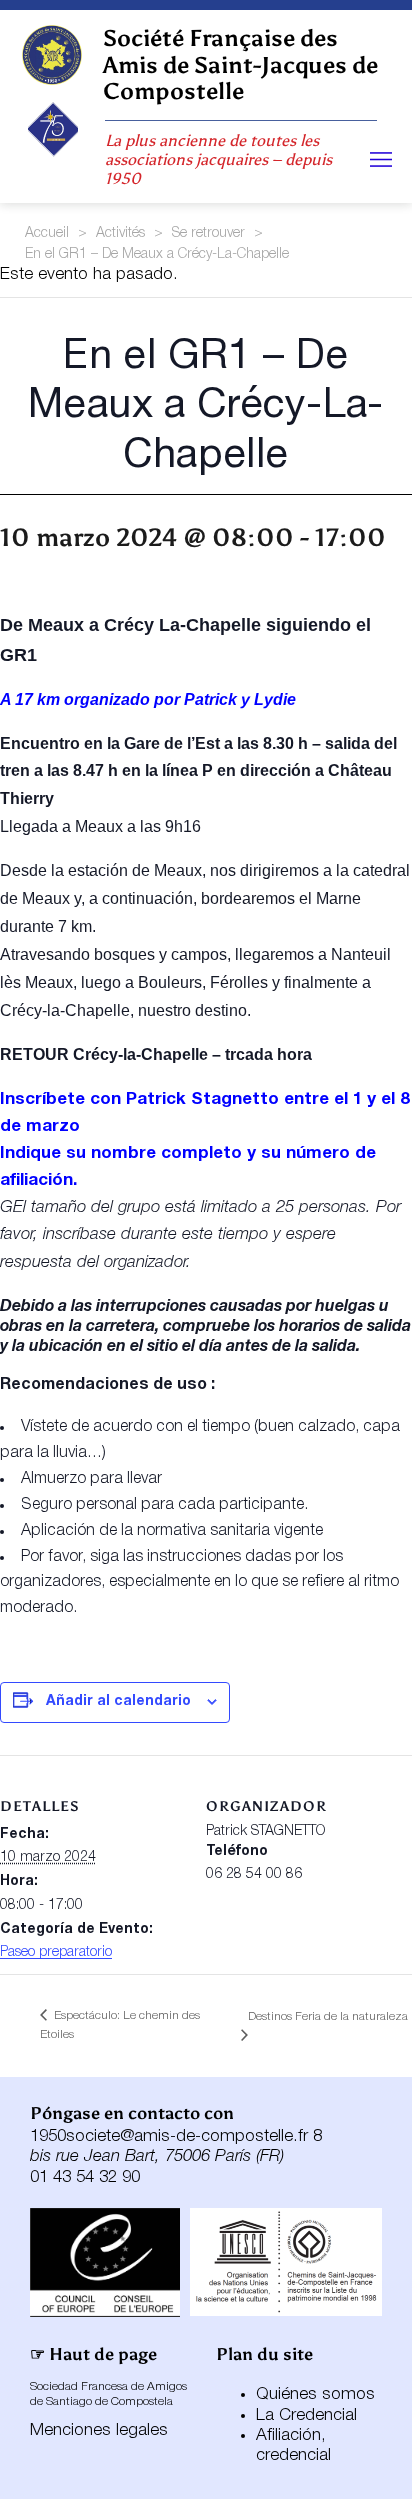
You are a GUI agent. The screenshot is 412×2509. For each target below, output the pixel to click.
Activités (120, 233)
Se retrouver (208, 233)
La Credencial (306, 2415)
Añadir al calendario (118, 1701)
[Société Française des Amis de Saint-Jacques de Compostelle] (51, 55)
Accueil (47, 233)
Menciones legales (99, 2430)
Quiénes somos (315, 2394)
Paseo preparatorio (56, 1952)
